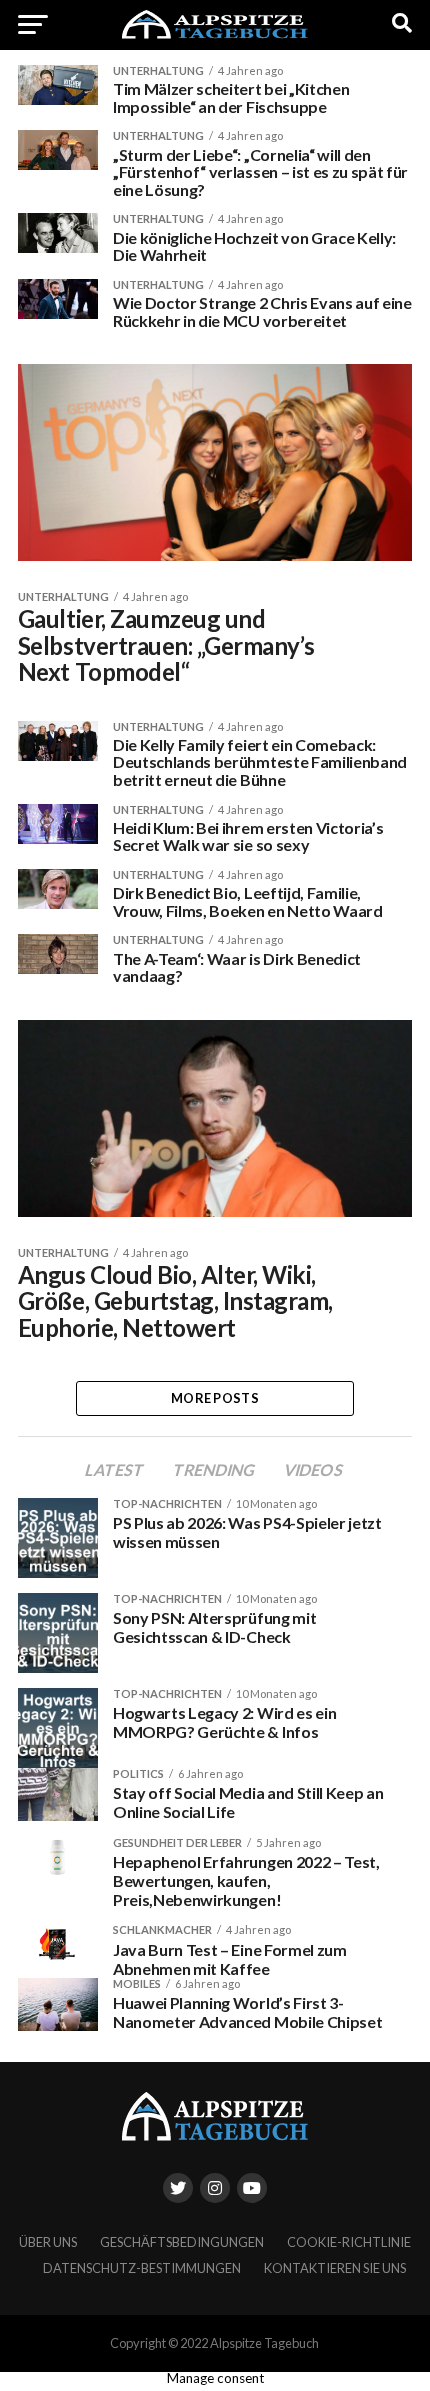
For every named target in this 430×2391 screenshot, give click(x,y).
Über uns (48, 2242)
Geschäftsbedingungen (182, 2242)
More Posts (215, 1398)
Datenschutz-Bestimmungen (142, 2268)
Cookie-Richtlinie (349, 2242)
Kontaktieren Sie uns (335, 2268)
